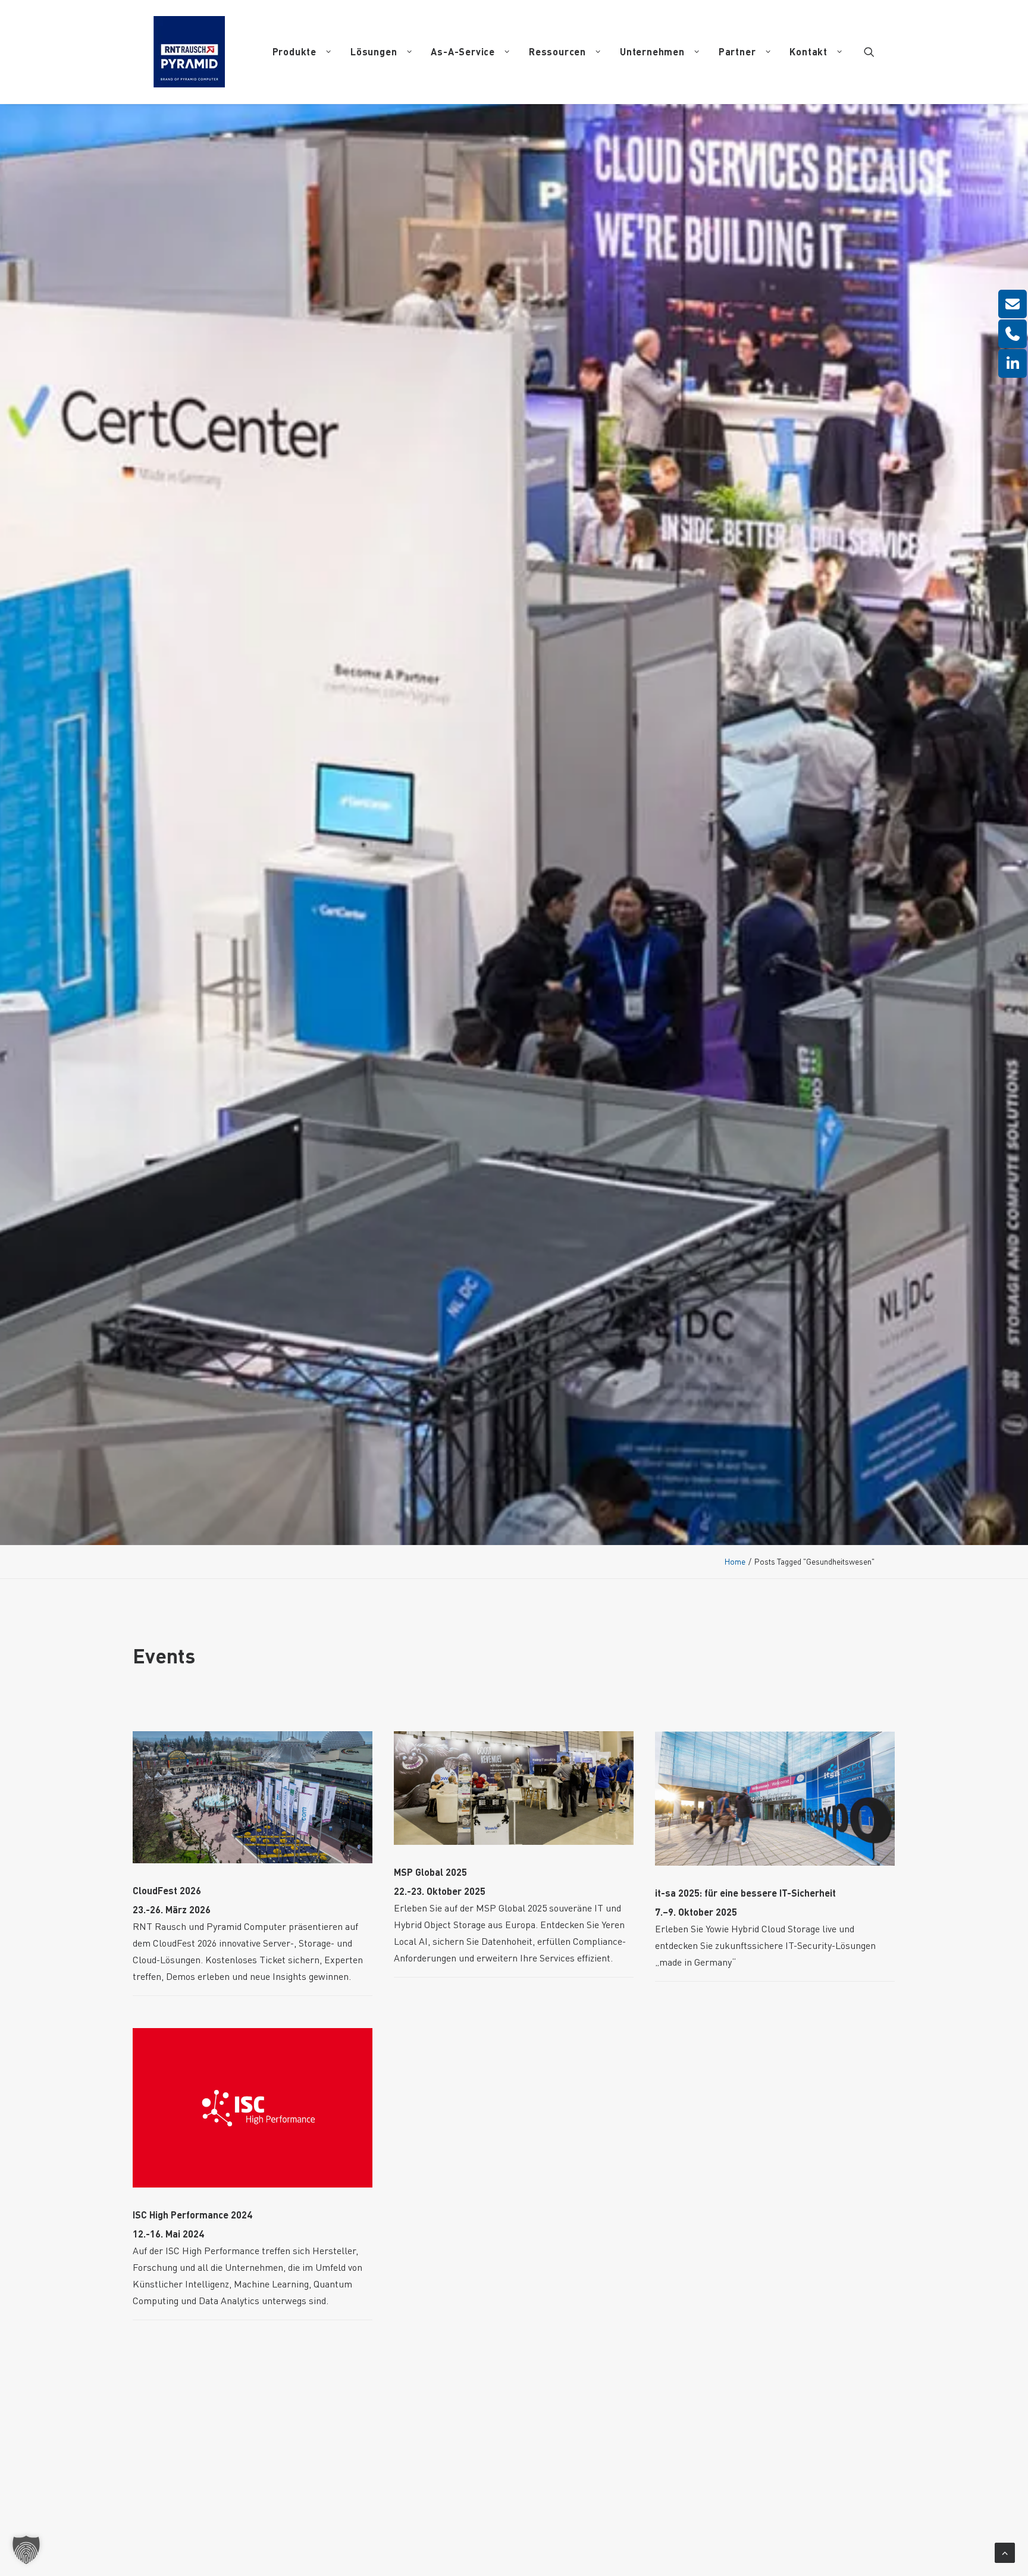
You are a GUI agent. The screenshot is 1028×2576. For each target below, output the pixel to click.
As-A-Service (463, 51)
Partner (737, 51)
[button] (869, 52)
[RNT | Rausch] (189, 52)
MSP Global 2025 (430, 1872)
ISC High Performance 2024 (192, 2215)
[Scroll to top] (1005, 2550)
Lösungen (374, 51)
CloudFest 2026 (167, 1890)
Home (735, 1561)
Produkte (294, 51)
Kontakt (808, 51)
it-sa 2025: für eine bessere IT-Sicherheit (745, 1893)
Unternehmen (652, 51)
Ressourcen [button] (557, 51)
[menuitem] (302, 52)
